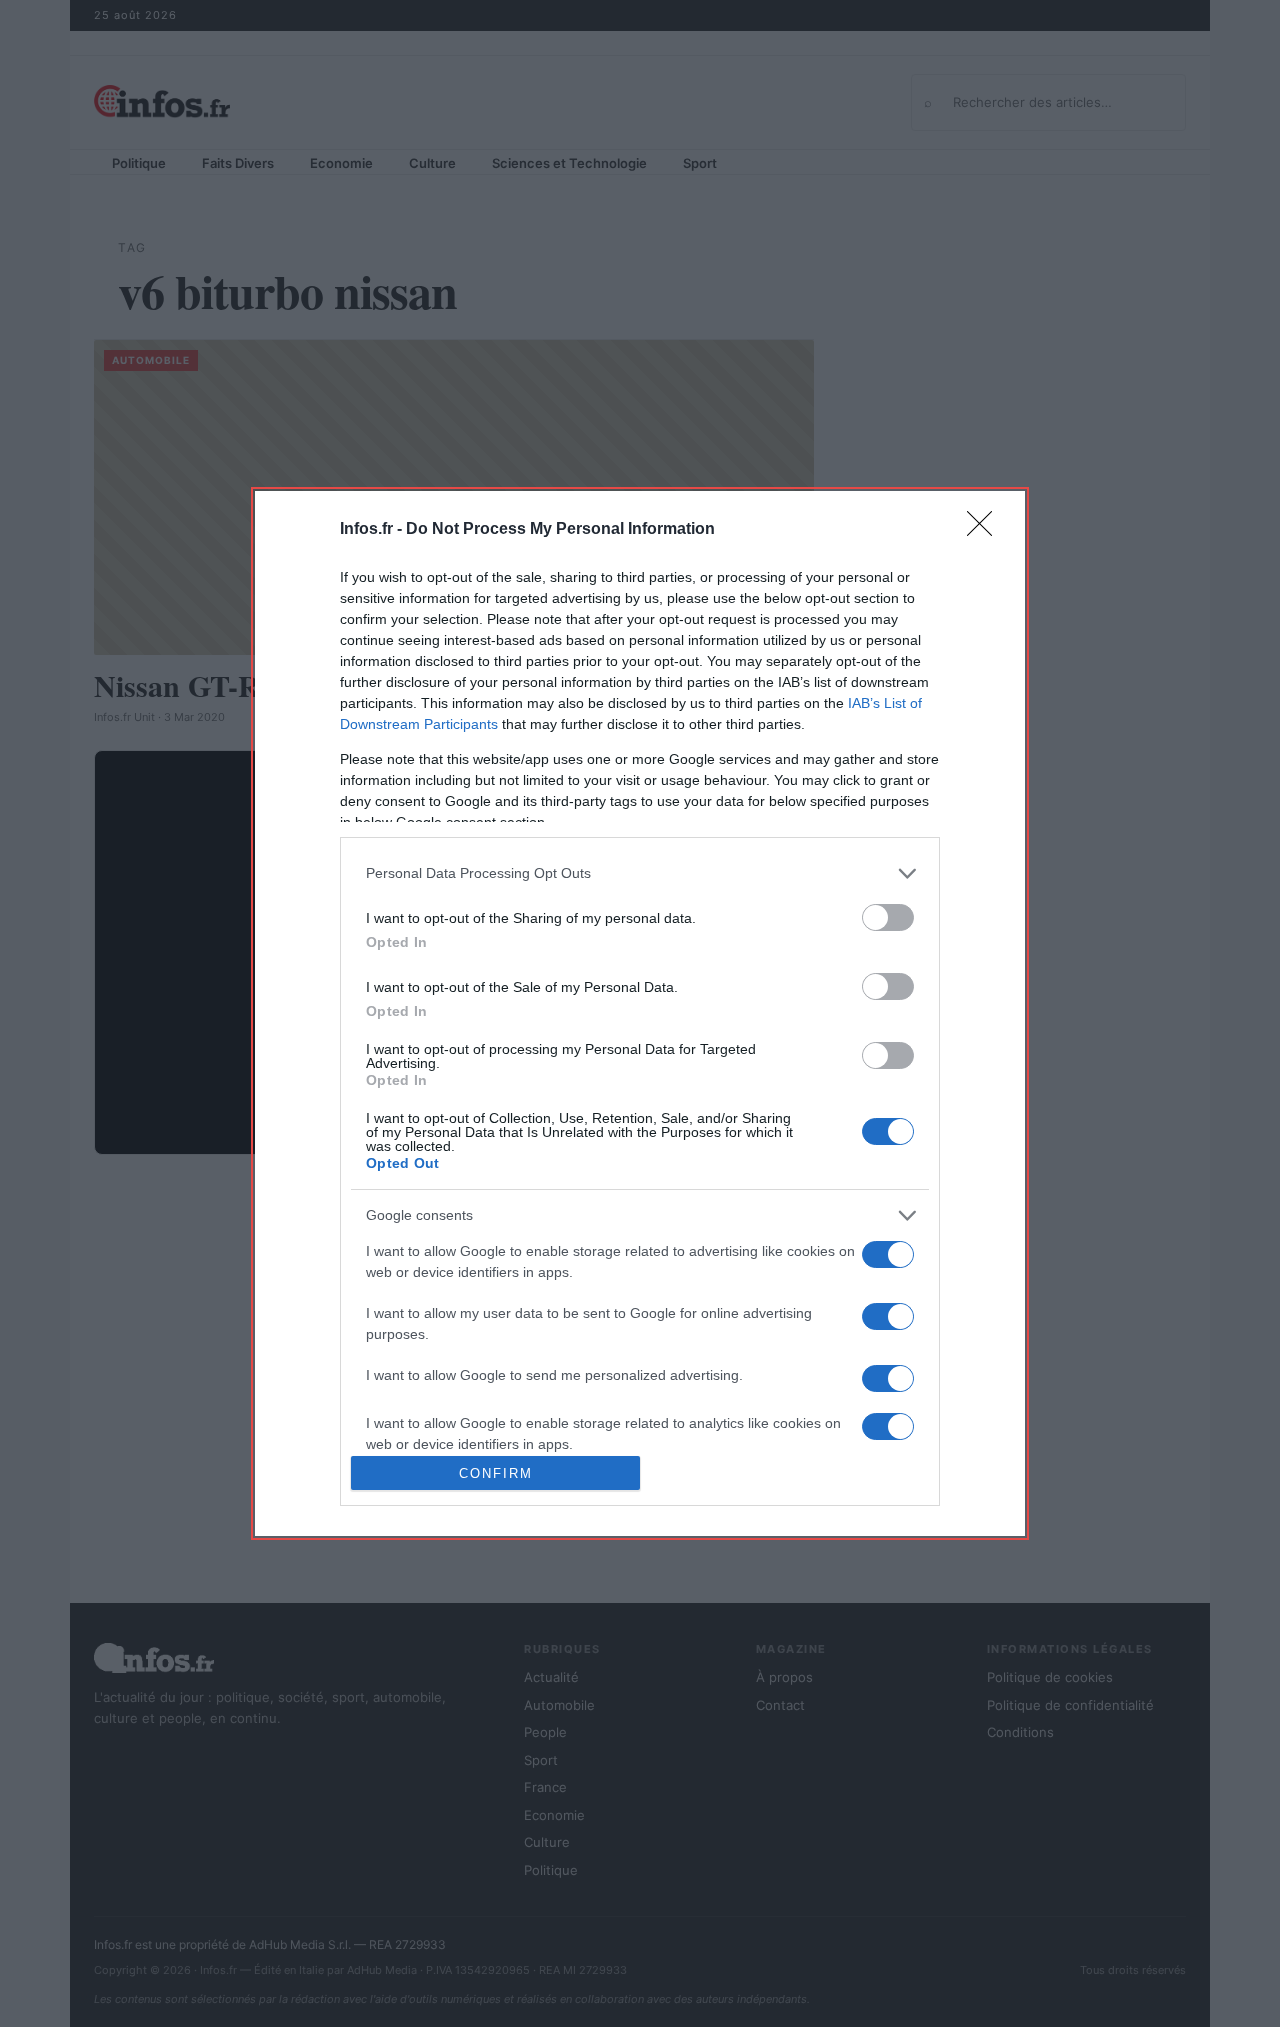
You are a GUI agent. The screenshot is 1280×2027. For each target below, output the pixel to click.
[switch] (888, 917)
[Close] (986, 530)
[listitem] (640, 873)
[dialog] (640, 1013)
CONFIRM (496, 1473)
